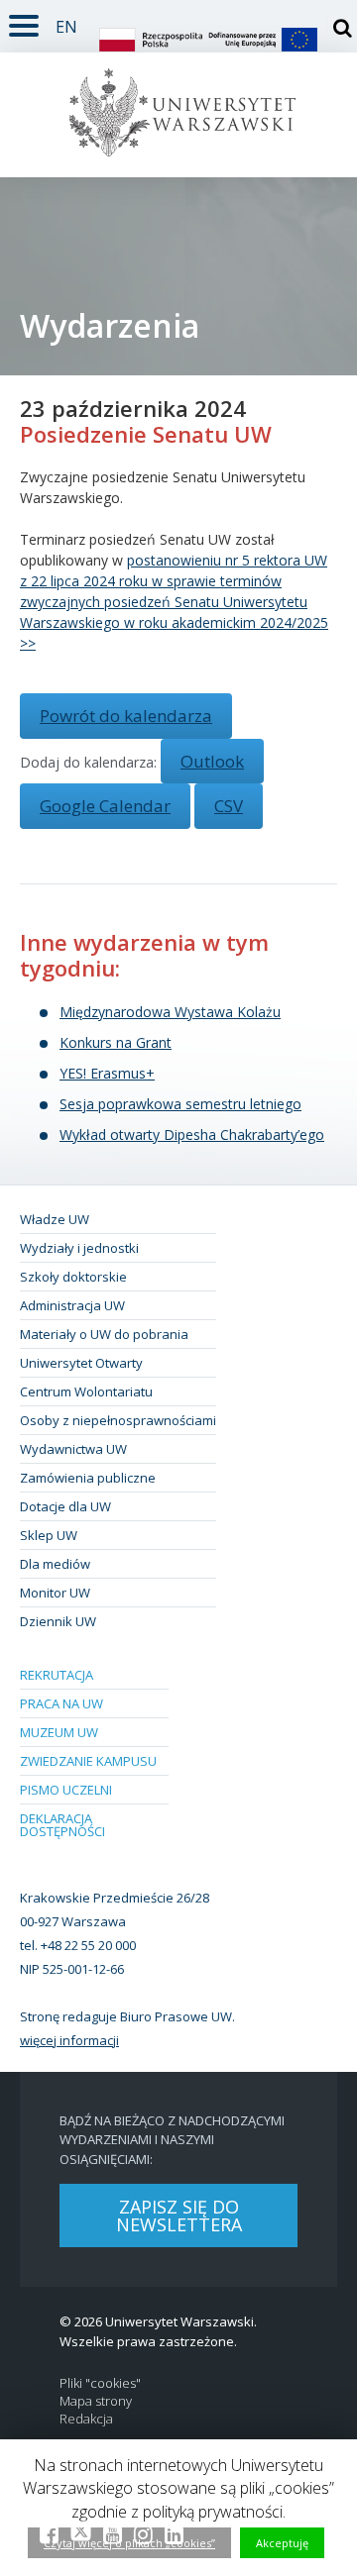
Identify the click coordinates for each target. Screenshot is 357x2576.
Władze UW (55, 1219)
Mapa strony (96, 2401)
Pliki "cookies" (100, 2383)
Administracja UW (72, 1305)
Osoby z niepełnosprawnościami (118, 1420)
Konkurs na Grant (116, 1042)
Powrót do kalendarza (126, 716)
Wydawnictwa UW (73, 1449)
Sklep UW (49, 1535)
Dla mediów (55, 1564)
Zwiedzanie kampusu (88, 1761)
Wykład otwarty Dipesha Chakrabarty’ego (192, 1134)
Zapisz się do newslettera (179, 2215)
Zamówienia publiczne (88, 1478)
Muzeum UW (59, 1732)
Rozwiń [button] (24, 22)
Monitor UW (55, 1593)
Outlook (212, 761)
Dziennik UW (58, 1621)
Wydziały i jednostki (79, 1248)
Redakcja (86, 2419)
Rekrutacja (57, 1675)
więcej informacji (69, 2040)
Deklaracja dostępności (62, 1825)
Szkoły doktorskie (73, 1277)
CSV (229, 806)
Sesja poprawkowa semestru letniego (180, 1104)
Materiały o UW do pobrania (104, 1334)
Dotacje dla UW (65, 1506)
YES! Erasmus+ (107, 1073)
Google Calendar (105, 806)
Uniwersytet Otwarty (81, 1363)
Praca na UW (61, 1703)
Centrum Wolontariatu (86, 1391)
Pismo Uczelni (66, 1790)
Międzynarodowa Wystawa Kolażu (170, 1012)
